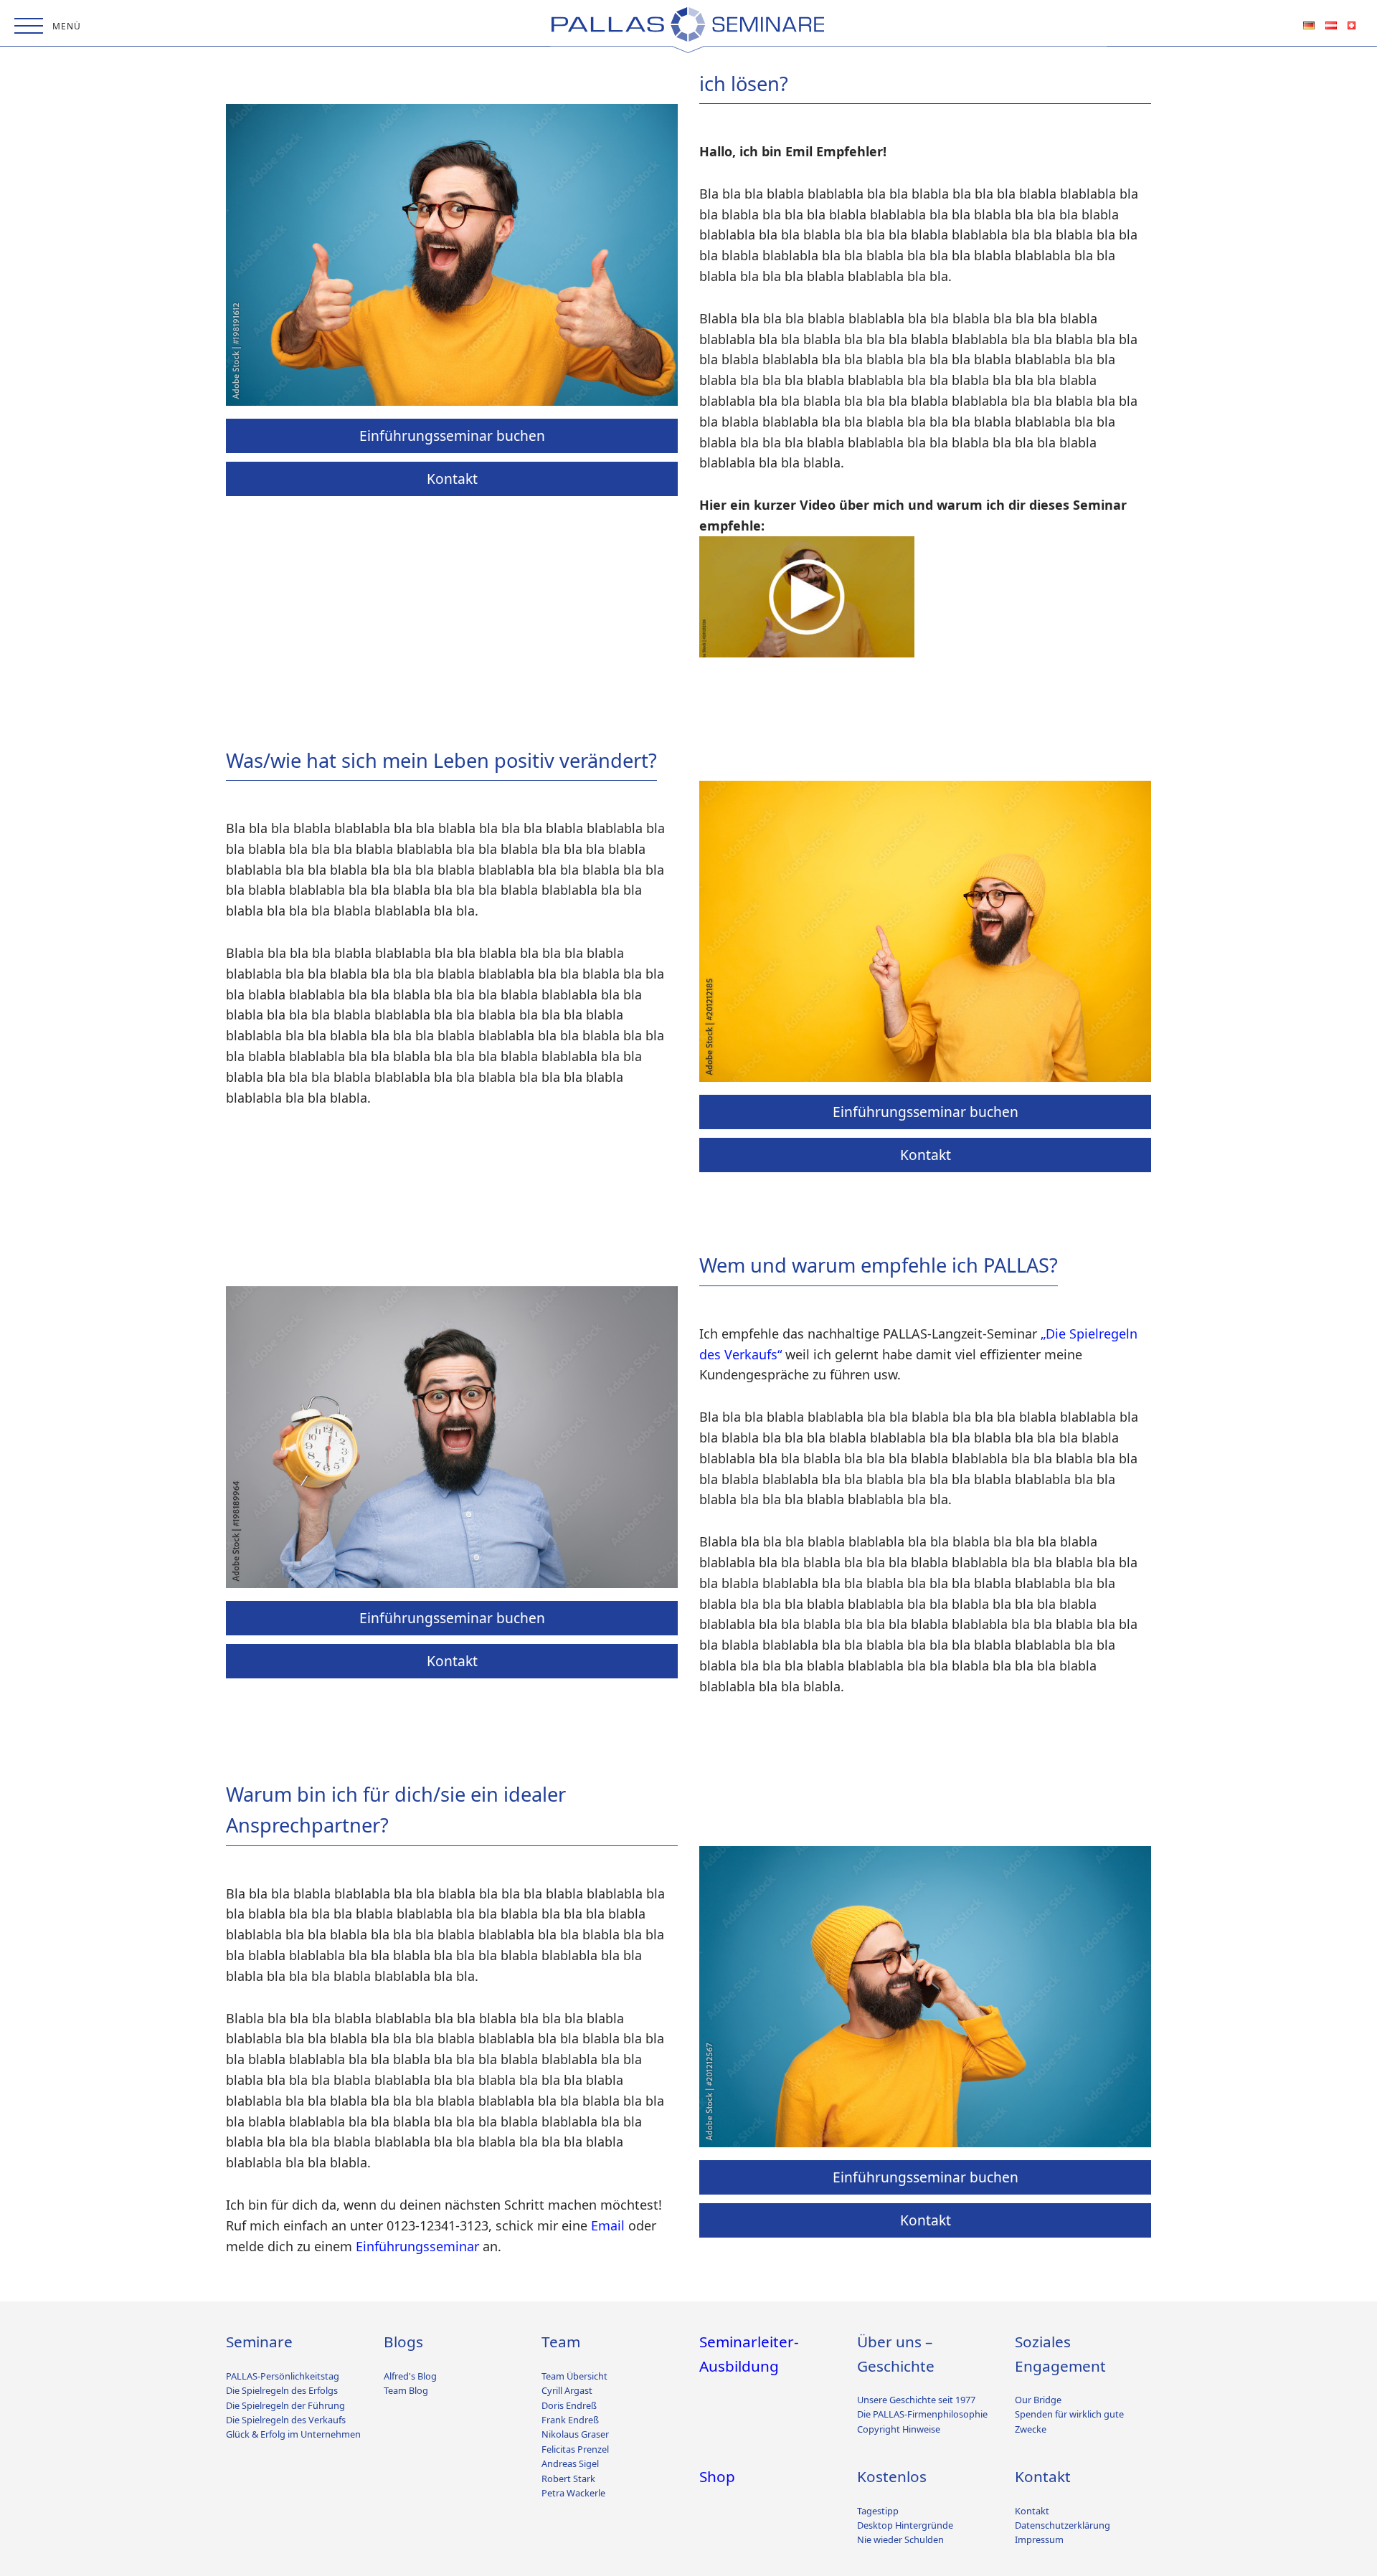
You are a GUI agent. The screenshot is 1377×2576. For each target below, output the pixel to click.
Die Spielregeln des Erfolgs (282, 2390)
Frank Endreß (570, 2420)
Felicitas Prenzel (575, 2449)
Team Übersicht (574, 2376)
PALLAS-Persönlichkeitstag (283, 2376)
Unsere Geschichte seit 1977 (916, 2400)
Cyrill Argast (567, 2390)
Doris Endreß (569, 2405)
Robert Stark (568, 2478)
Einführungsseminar (417, 2246)
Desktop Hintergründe (905, 2525)
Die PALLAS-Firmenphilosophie (922, 2414)
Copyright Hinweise (899, 2429)
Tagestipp (878, 2511)
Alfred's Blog (410, 2376)
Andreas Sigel (570, 2463)
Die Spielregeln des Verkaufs (286, 2420)
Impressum (1039, 2539)
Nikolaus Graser (575, 2434)
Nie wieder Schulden (900, 2539)
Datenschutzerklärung (1063, 2525)
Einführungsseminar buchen (452, 435)
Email (608, 2225)
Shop (717, 2476)
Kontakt (452, 478)
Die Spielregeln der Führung (285, 2405)
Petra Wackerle (573, 2493)
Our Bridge (1038, 2400)
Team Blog (406, 2390)
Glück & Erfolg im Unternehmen (293, 2434)
